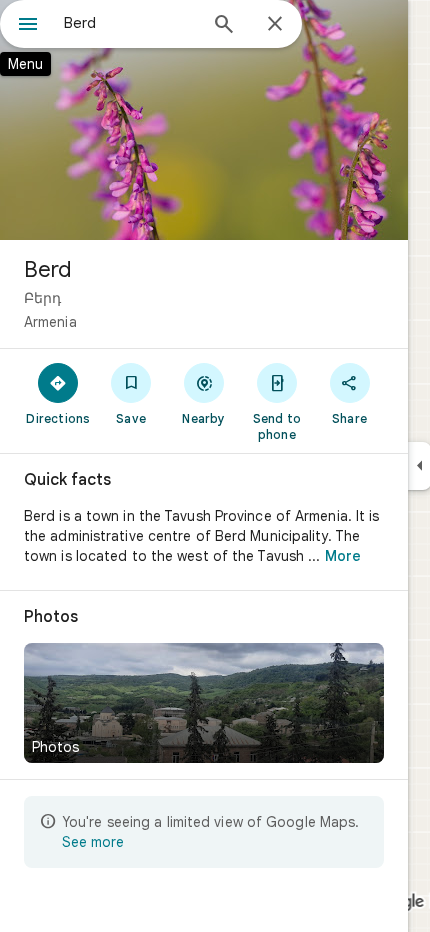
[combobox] (130, 23)
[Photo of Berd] (204, 120)
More (343, 556)
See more (93, 842)
